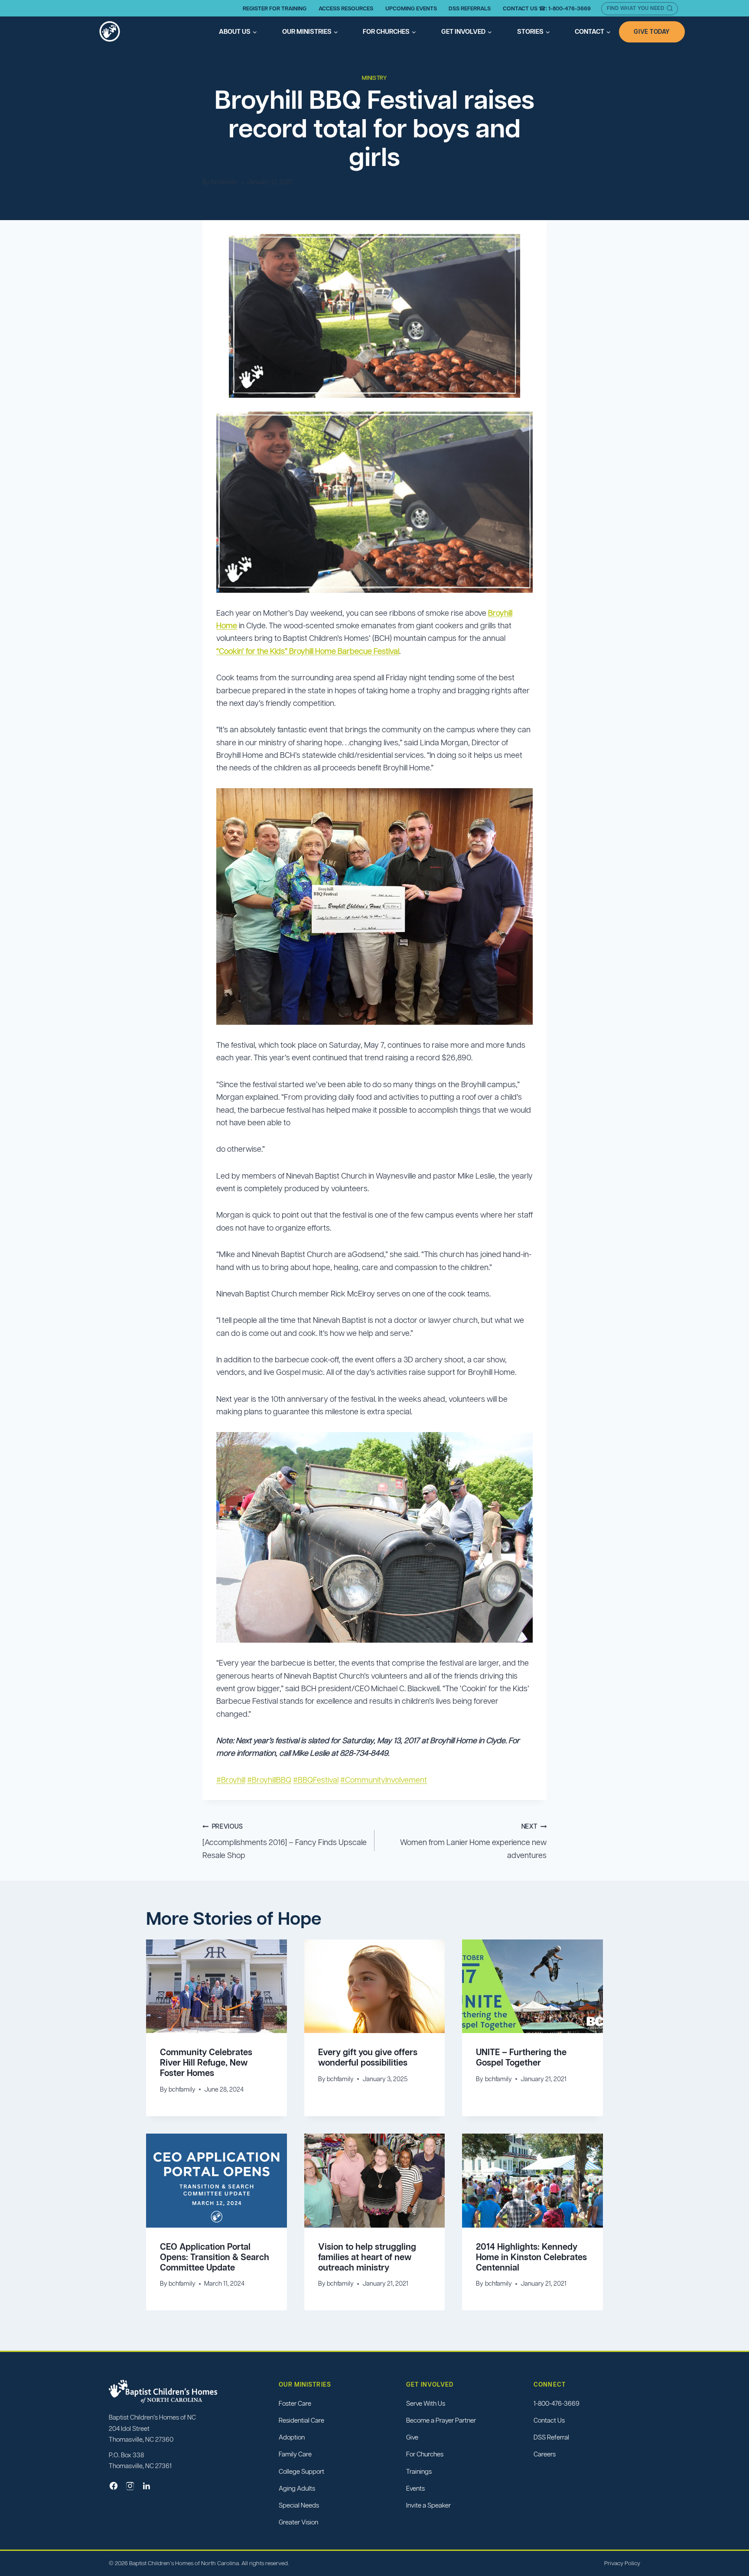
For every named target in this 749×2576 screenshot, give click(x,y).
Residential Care (301, 2420)
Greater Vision (298, 2522)
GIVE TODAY (652, 32)
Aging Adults (297, 2488)
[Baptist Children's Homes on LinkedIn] (147, 2486)
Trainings (419, 2471)
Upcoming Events (411, 8)
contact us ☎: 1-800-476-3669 (547, 8)
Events (415, 2488)
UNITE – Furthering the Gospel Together (521, 2057)
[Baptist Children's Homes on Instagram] (130, 2486)
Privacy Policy (622, 2563)
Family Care (295, 2454)
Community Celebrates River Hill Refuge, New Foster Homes (206, 2063)
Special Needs (299, 2505)
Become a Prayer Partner (441, 2420)
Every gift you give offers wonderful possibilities (368, 2057)
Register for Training (275, 8)
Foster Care (295, 2403)
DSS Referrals (470, 8)
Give (412, 2437)
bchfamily (225, 182)
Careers (545, 2454)
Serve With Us (426, 2403)
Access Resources (346, 8)
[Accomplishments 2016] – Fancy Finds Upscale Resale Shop (285, 1841)
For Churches (425, 2454)
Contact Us (549, 2420)
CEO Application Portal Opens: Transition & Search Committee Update (215, 2257)
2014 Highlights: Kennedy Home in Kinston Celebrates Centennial (531, 2257)
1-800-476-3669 (557, 2403)
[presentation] (217, 1986)
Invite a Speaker (428, 2505)
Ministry (374, 78)
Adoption (292, 2437)
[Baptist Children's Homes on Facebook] (114, 2486)
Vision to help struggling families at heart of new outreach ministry (367, 2257)
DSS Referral (551, 2437)
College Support (301, 2471)
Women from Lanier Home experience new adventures (473, 1841)
